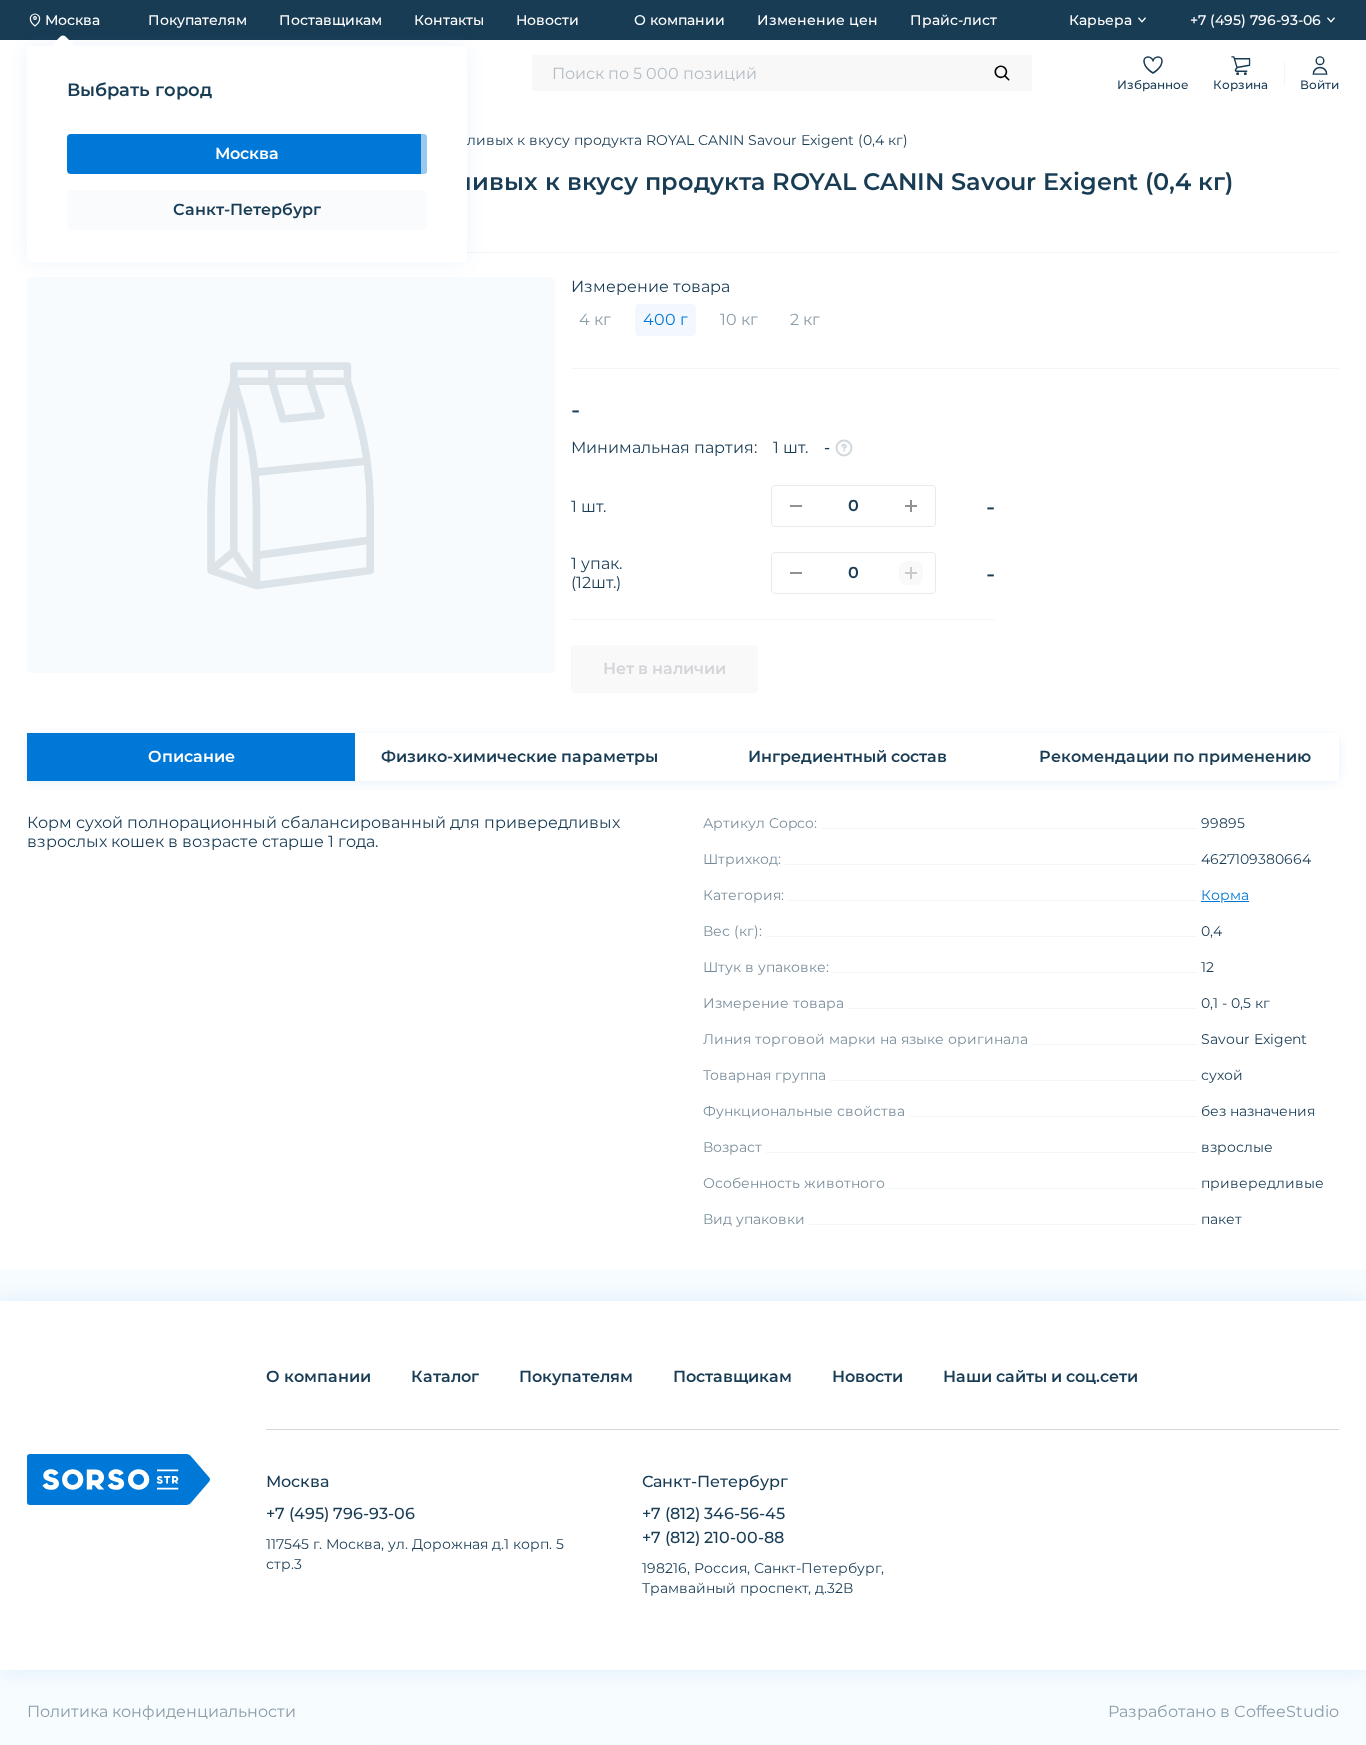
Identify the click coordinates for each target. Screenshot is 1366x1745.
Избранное (1153, 84)
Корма (1225, 895)
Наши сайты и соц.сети (1040, 1376)
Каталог (445, 1376)
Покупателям (197, 20)
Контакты (449, 20)
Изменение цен (817, 20)
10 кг (739, 319)
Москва (247, 153)
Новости (547, 20)
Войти (1319, 84)
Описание (191, 756)
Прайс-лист (953, 20)
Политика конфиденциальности (161, 1711)
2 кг (805, 319)
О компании (679, 20)
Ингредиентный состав (847, 756)
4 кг (595, 319)
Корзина (1240, 84)
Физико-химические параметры (519, 756)
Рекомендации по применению (1175, 756)
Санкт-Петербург (247, 209)
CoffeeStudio (1286, 1711)
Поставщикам (330, 20)
